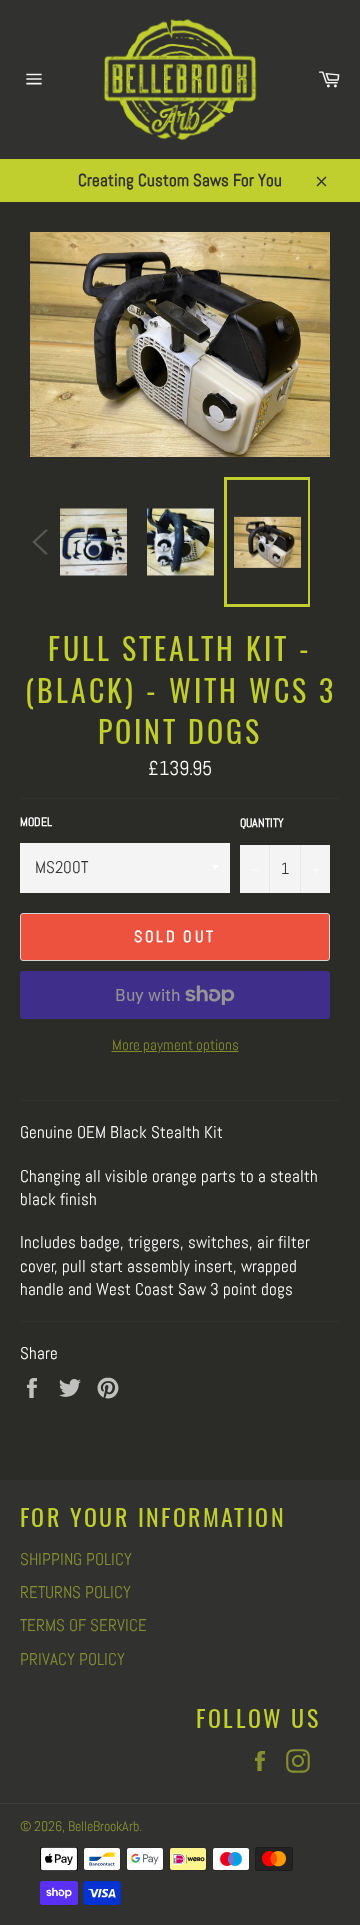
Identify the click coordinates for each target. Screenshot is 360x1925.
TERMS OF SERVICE (83, 1625)
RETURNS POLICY (75, 1592)
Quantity (262, 823)
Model (36, 822)
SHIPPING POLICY (76, 1559)
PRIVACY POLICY (72, 1659)
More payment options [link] (175, 1044)
